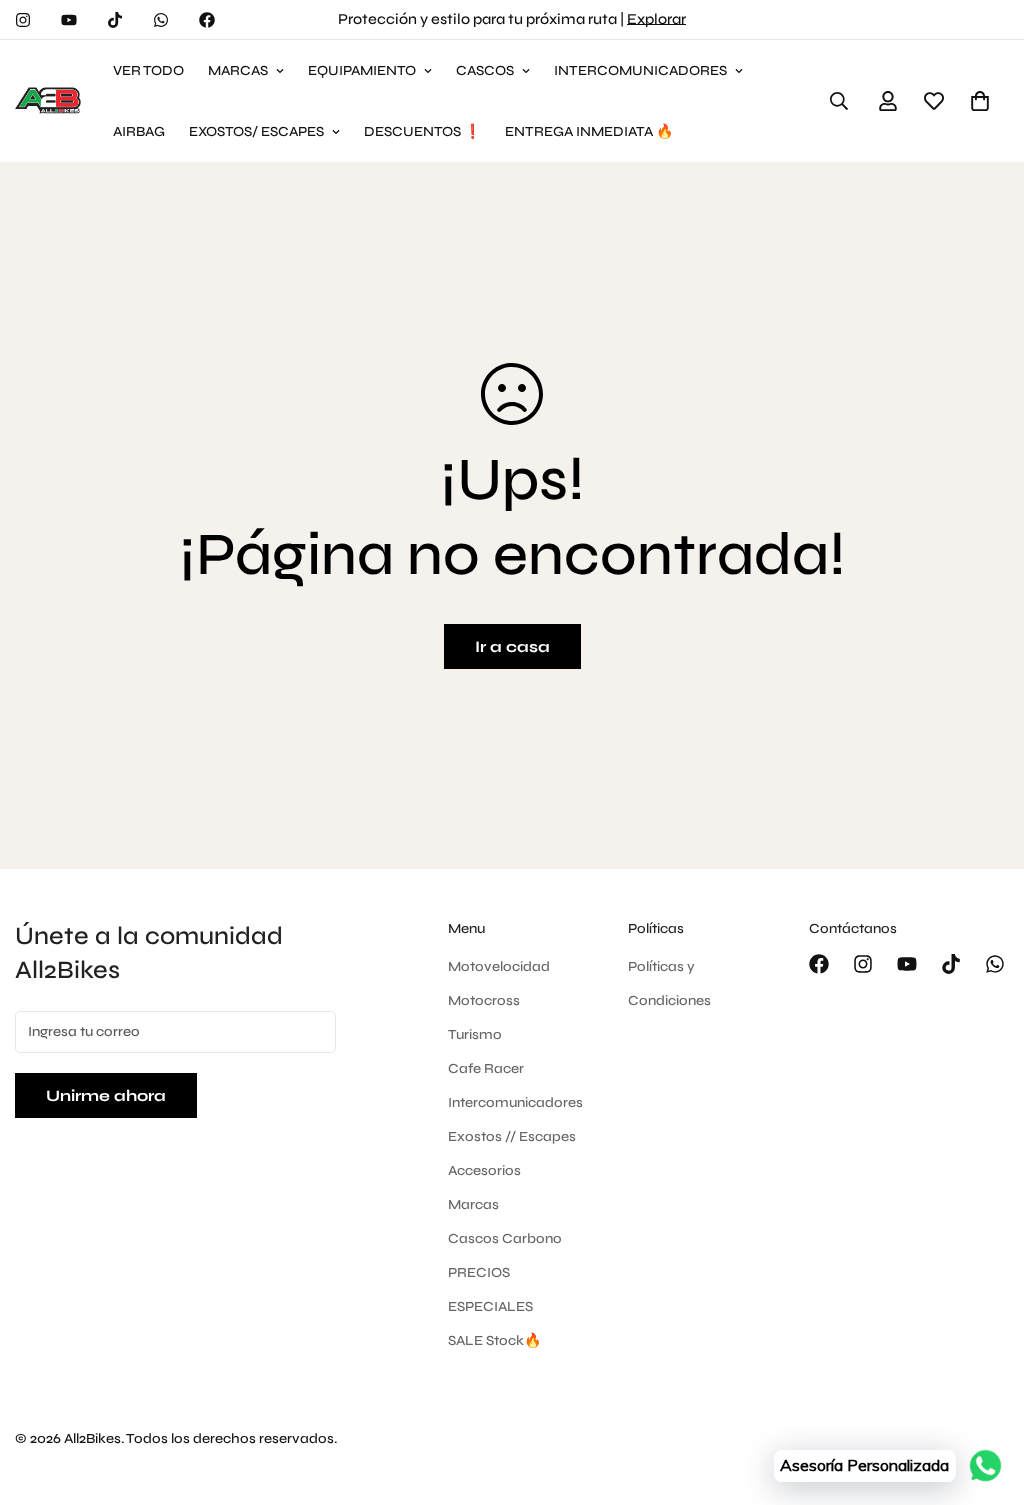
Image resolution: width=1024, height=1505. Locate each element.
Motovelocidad (499, 966)
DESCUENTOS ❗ (422, 131)
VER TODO (148, 70)
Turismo (475, 1034)
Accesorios (484, 1170)
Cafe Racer (486, 1068)
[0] (980, 101)
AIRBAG (139, 131)
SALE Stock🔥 (494, 1340)
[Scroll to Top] (985, 1396)
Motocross (484, 1000)
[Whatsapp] (161, 20)
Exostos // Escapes (512, 1136)
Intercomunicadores (515, 1102)
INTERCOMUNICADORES (640, 70)
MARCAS (238, 70)
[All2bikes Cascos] (50, 101)
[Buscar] (839, 101)
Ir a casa (512, 646)
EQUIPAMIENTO (362, 70)
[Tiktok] (115, 20)
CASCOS (485, 70)
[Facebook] (207, 20)
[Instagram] (23, 20)
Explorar (656, 19)
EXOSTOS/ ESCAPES (256, 131)
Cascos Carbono (505, 1238)
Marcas (473, 1204)
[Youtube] (69, 20)
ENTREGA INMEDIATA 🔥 (589, 131)
